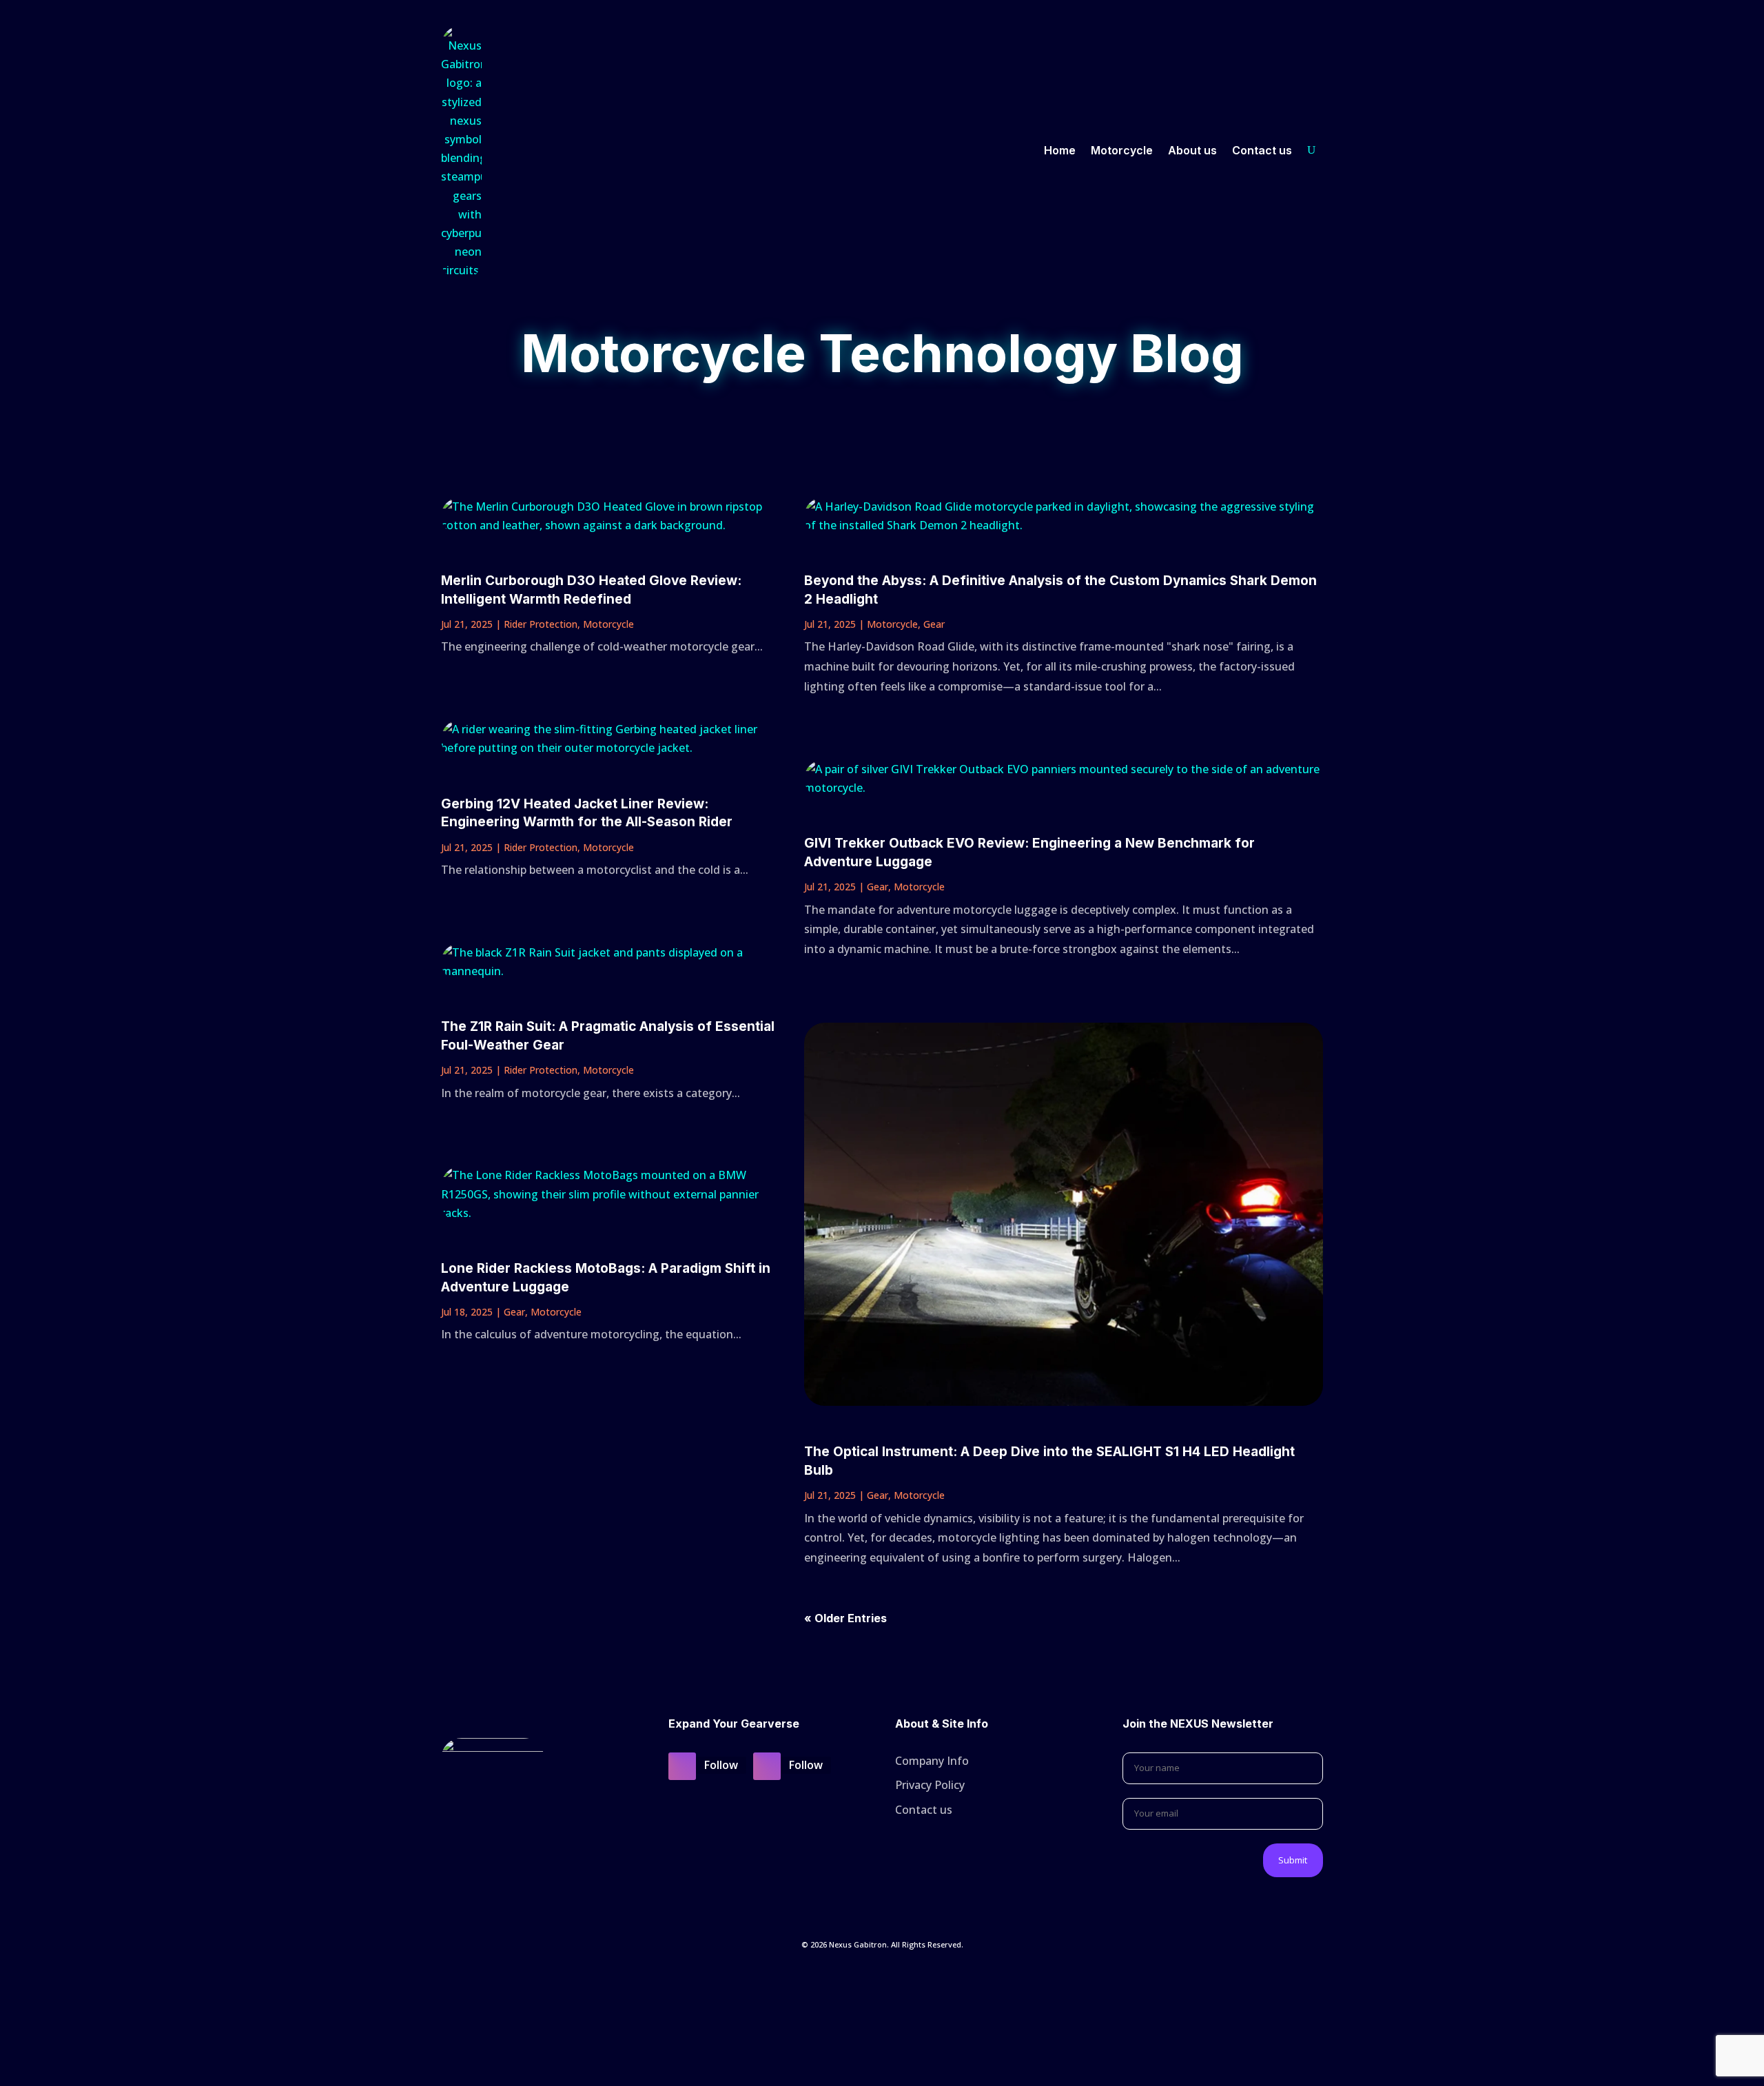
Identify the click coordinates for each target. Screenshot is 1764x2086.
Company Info (932, 1761)
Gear (514, 1312)
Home (1060, 150)
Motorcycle (1122, 150)
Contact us (1262, 150)
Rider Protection (541, 624)
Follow (721, 1765)
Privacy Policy (930, 1785)
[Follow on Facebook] (767, 1766)
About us (1192, 150)
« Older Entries (845, 1618)
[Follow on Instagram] (682, 1766)
